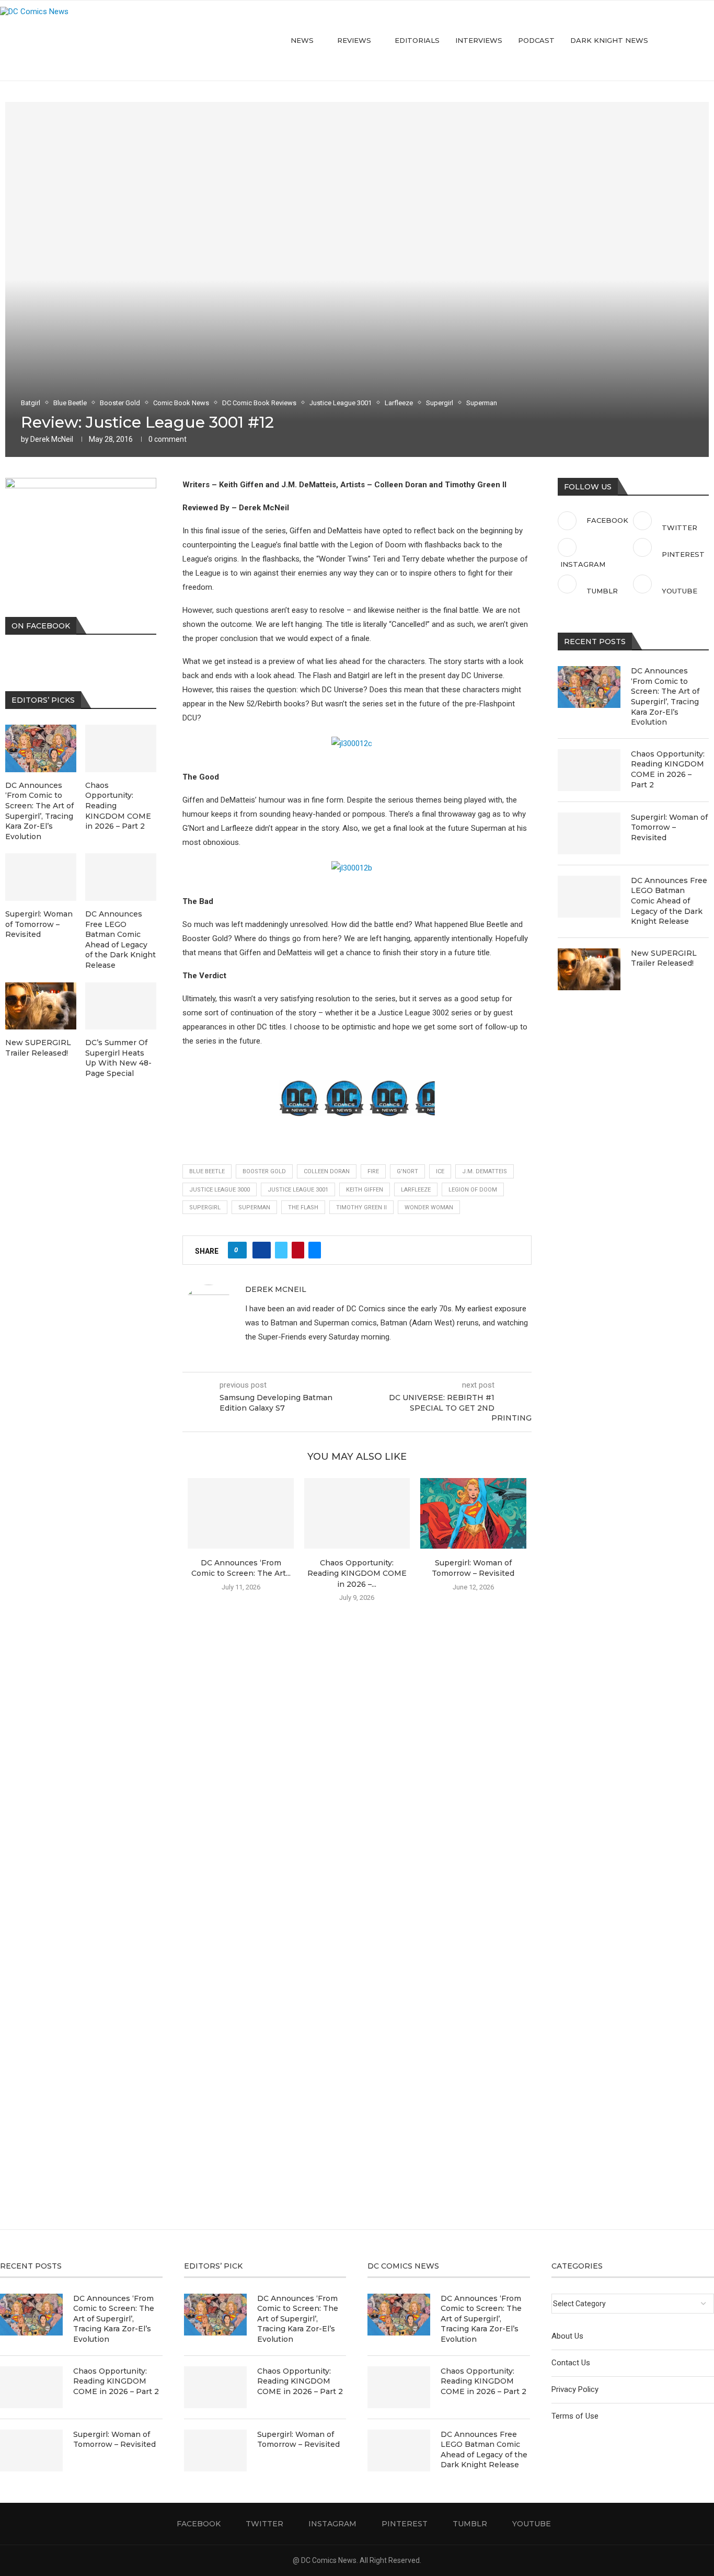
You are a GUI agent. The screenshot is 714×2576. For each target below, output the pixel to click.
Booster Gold (264, 1171)
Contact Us (571, 2363)
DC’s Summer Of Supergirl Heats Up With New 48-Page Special (118, 1058)
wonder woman (429, 1207)
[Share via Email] (315, 1250)
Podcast (536, 40)
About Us (567, 2336)
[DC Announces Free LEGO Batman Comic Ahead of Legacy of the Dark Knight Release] (589, 897)
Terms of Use (575, 2416)
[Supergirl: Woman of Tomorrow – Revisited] (473, 1513)
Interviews (479, 40)
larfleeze (416, 1190)
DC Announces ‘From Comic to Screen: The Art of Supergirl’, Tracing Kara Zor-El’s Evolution (665, 696)
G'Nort (407, 1171)
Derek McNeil (52, 439)
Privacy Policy (575, 2389)
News (302, 40)
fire (373, 1171)
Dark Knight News (609, 40)
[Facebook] (667, 41)
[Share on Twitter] (281, 1250)
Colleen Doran (327, 1171)
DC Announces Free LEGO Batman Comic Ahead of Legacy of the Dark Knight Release (669, 901)
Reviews (354, 40)
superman (254, 1207)
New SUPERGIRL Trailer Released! (664, 958)
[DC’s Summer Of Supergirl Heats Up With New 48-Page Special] (121, 1006)
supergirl (205, 1207)
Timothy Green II (361, 1207)
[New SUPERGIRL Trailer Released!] (589, 969)
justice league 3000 (220, 1190)
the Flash (303, 1207)
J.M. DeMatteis (485, 1171)
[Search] (709, 41)
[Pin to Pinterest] (298, 1250)
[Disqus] (357, 1761)
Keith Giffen (365, 1190)
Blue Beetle (207, 1171)
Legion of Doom (473, 1190)
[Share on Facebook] (262, 1250)
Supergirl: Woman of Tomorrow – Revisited (669, 827)
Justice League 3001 (298, 1190)
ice (440, 1171)
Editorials (417, 40)
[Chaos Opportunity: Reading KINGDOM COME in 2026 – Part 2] (357, 1513)
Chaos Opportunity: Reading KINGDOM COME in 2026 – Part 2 (668, 769)
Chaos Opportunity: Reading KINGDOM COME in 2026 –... (357, 1573)
